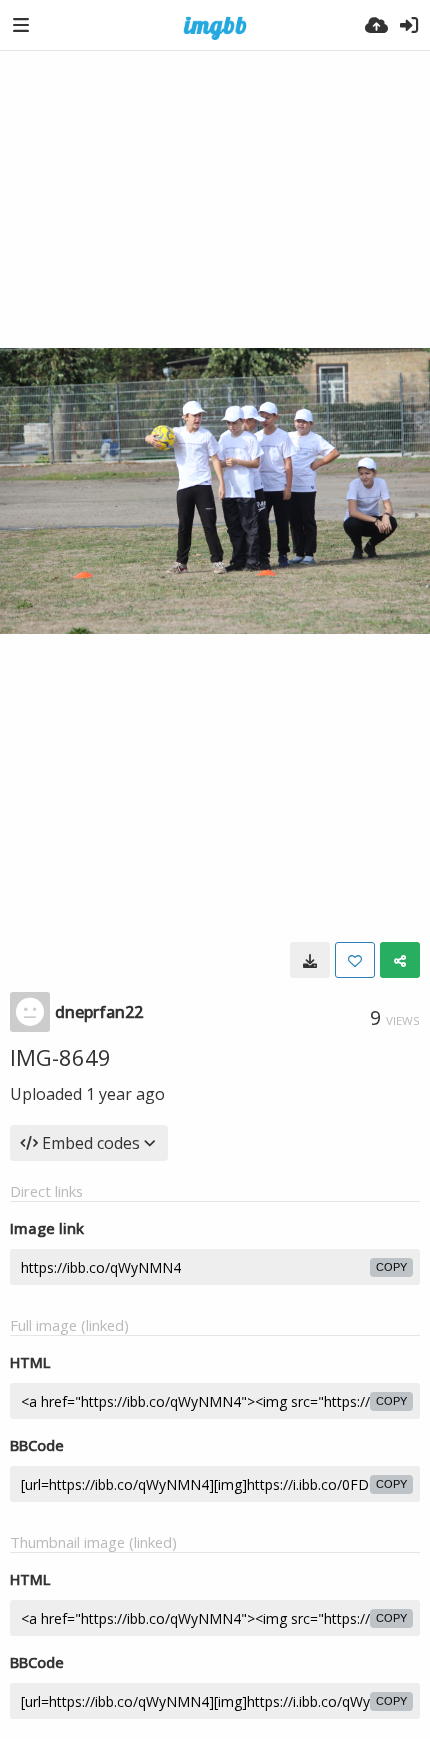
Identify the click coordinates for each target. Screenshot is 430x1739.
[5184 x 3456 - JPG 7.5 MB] (310, 960)
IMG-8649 (60, 1057)
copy (391, 1267)
